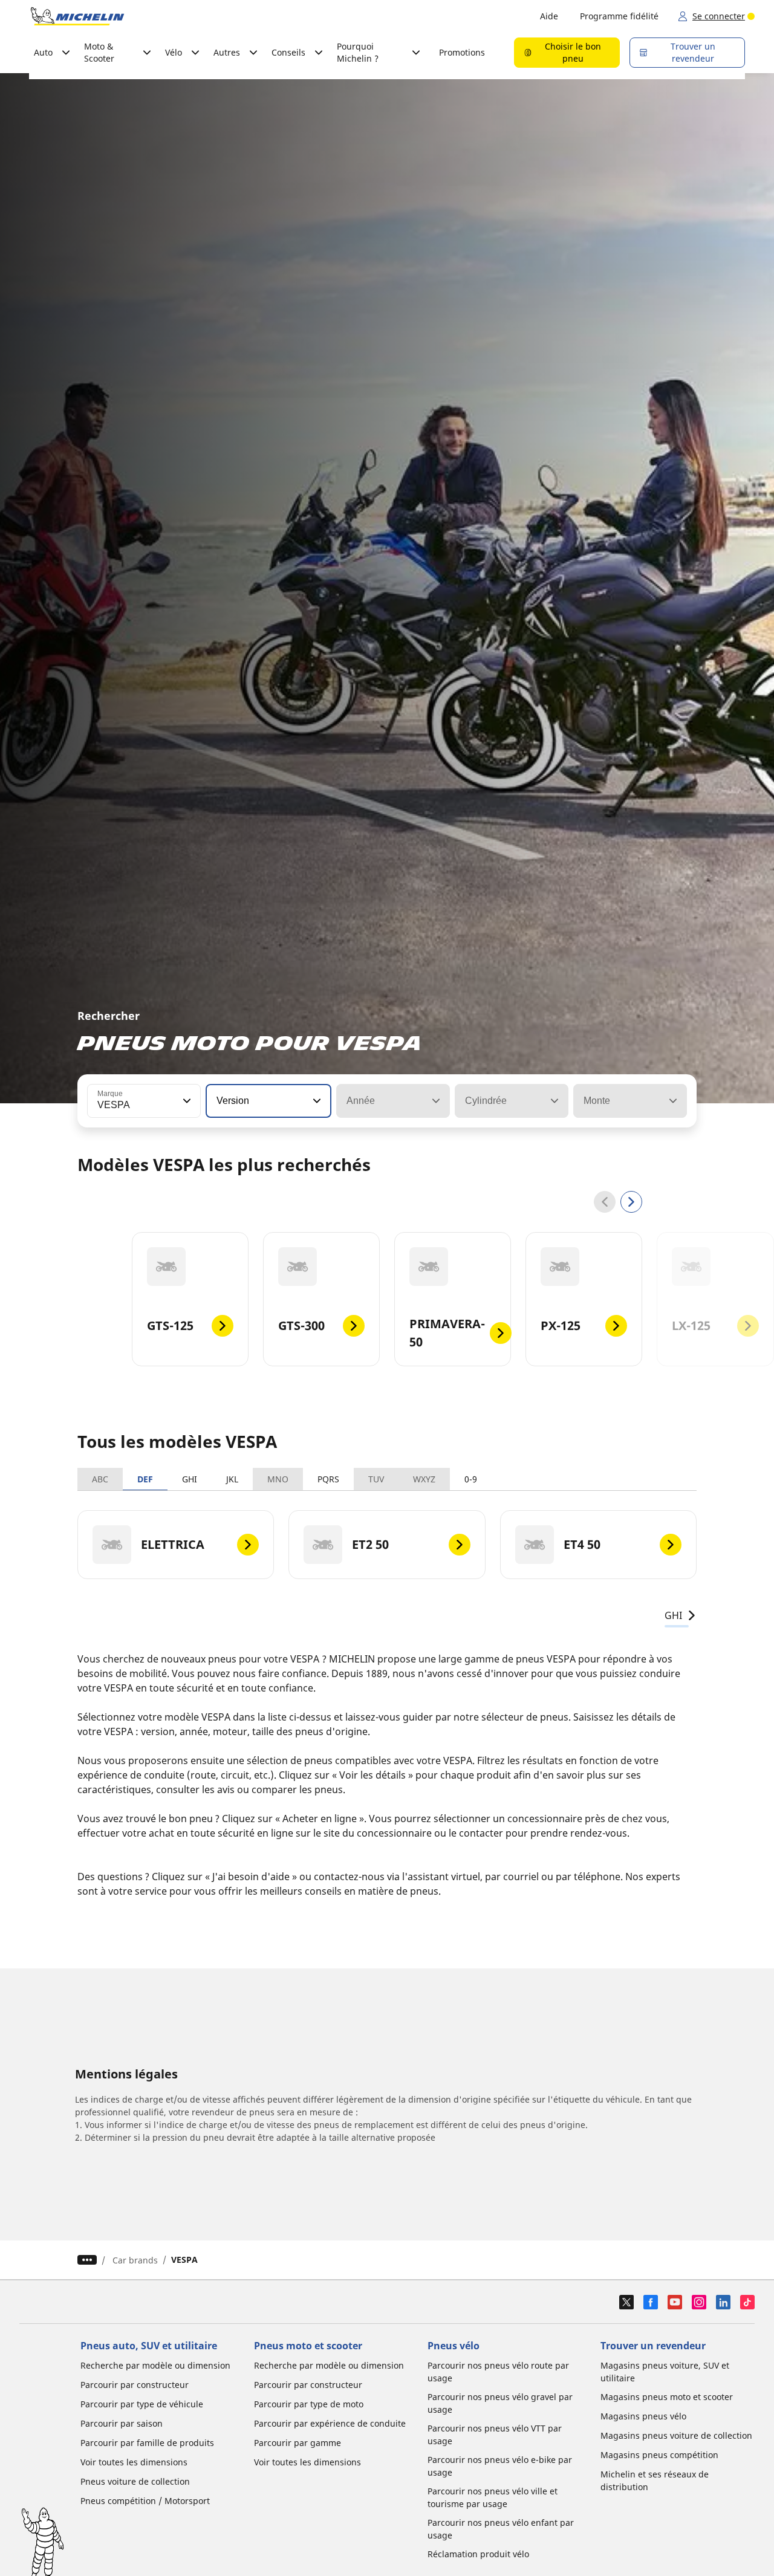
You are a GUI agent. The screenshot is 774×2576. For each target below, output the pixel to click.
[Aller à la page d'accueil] (77, 16)
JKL (232, 1479)
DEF (145, 1479)
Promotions (462, 52)
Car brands (135, 2260)
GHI (190, 1479)
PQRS (328, 1479)
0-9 (471, 1479)
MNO (278, 1479)
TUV (376, 1479)
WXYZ (424, 1479)
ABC (100, 1479)
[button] (186, 1101)
